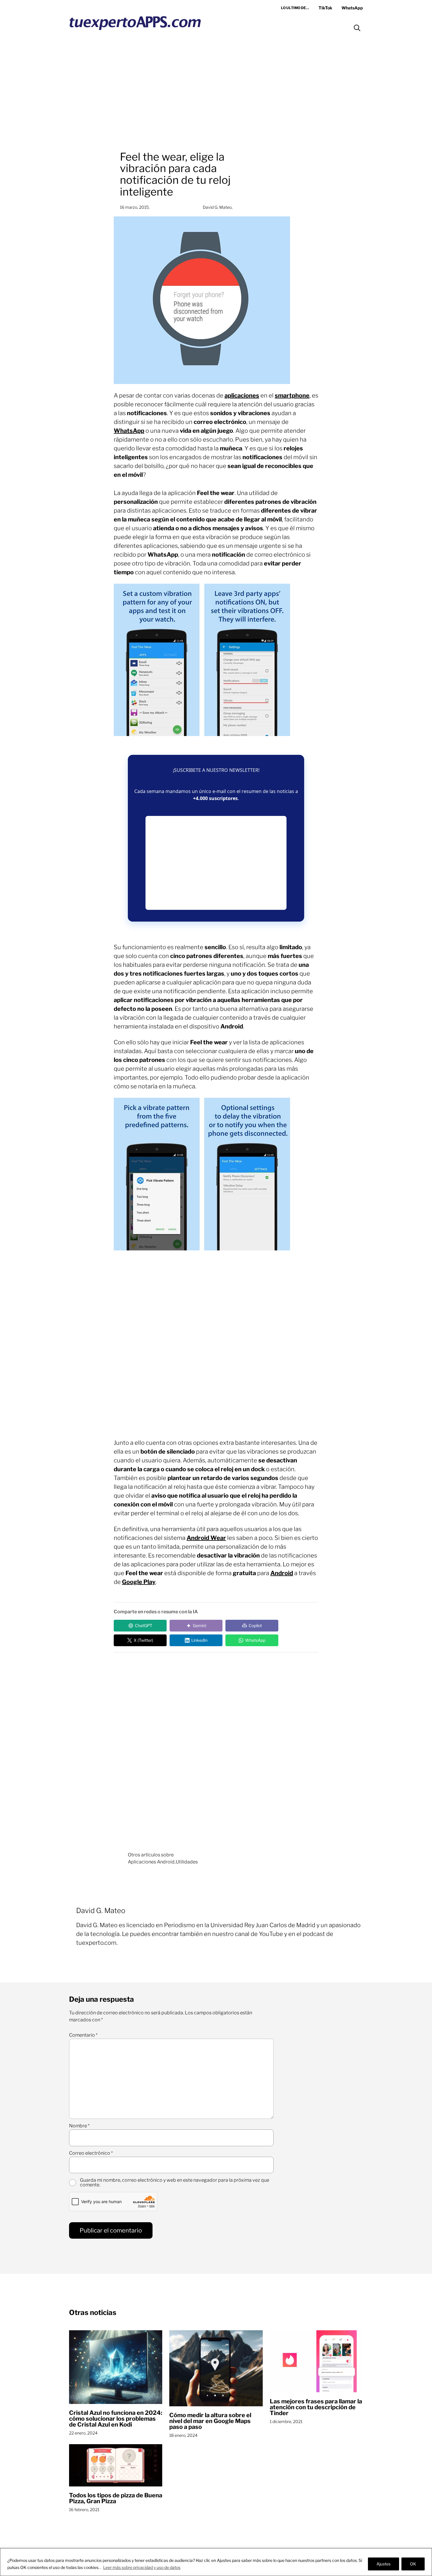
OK (413, 2564)
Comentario (83, 2035)
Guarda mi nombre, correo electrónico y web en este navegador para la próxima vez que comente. (175, 2183)
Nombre (79, 2126)
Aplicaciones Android (151, 1862)
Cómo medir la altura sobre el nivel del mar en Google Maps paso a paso (210, 2421)
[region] (216, 2562)
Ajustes (384, 2564)
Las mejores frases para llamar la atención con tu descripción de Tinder (316, 2407)
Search (357, 28)
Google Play (139, 1582)
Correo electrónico (91, 2153)
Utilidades (187, 1862)
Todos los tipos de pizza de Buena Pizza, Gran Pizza (116, 2498)
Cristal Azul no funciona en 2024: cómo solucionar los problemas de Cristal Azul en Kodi (116, 2419)
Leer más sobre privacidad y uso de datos (142, 2567)
